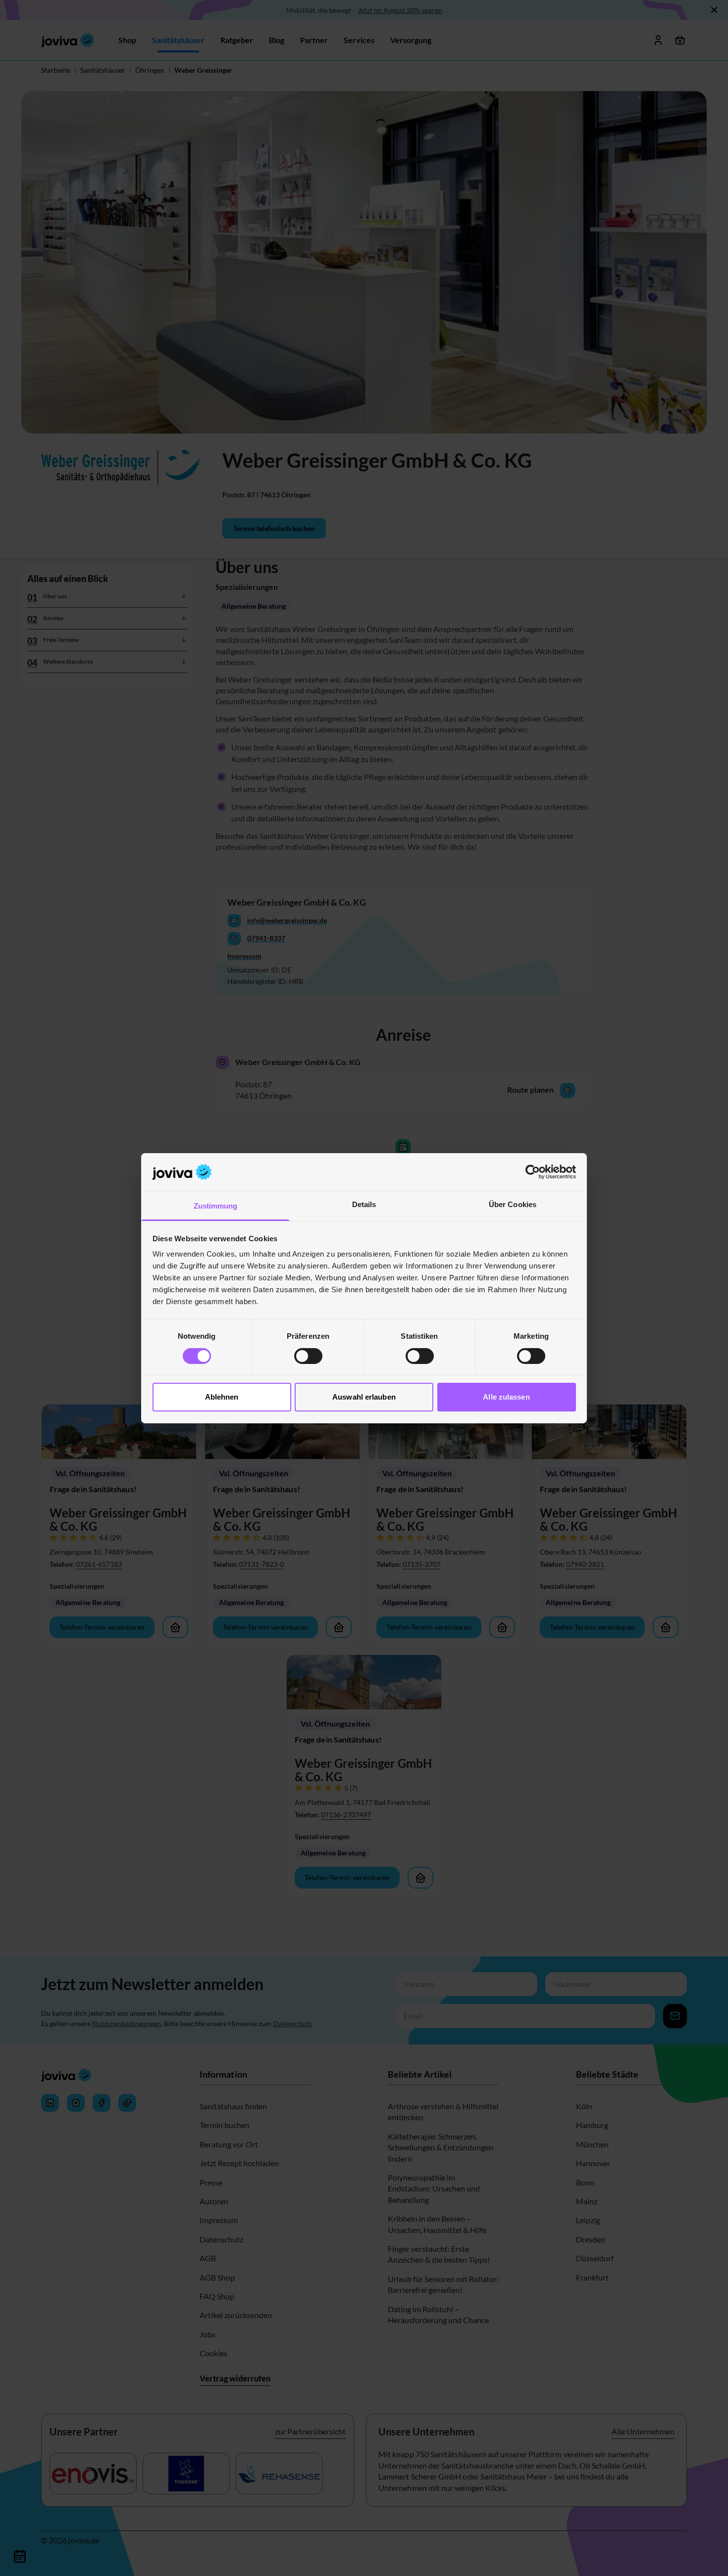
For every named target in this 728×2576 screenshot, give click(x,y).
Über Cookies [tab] (513, 1204)
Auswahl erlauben (364, 1397)
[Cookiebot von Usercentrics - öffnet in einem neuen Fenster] (533, 1172)
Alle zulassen (506, 1397)
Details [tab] (364, 1204)
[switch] (308, 1356)
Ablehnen (222, 1397)
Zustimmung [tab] (216, 1206)
